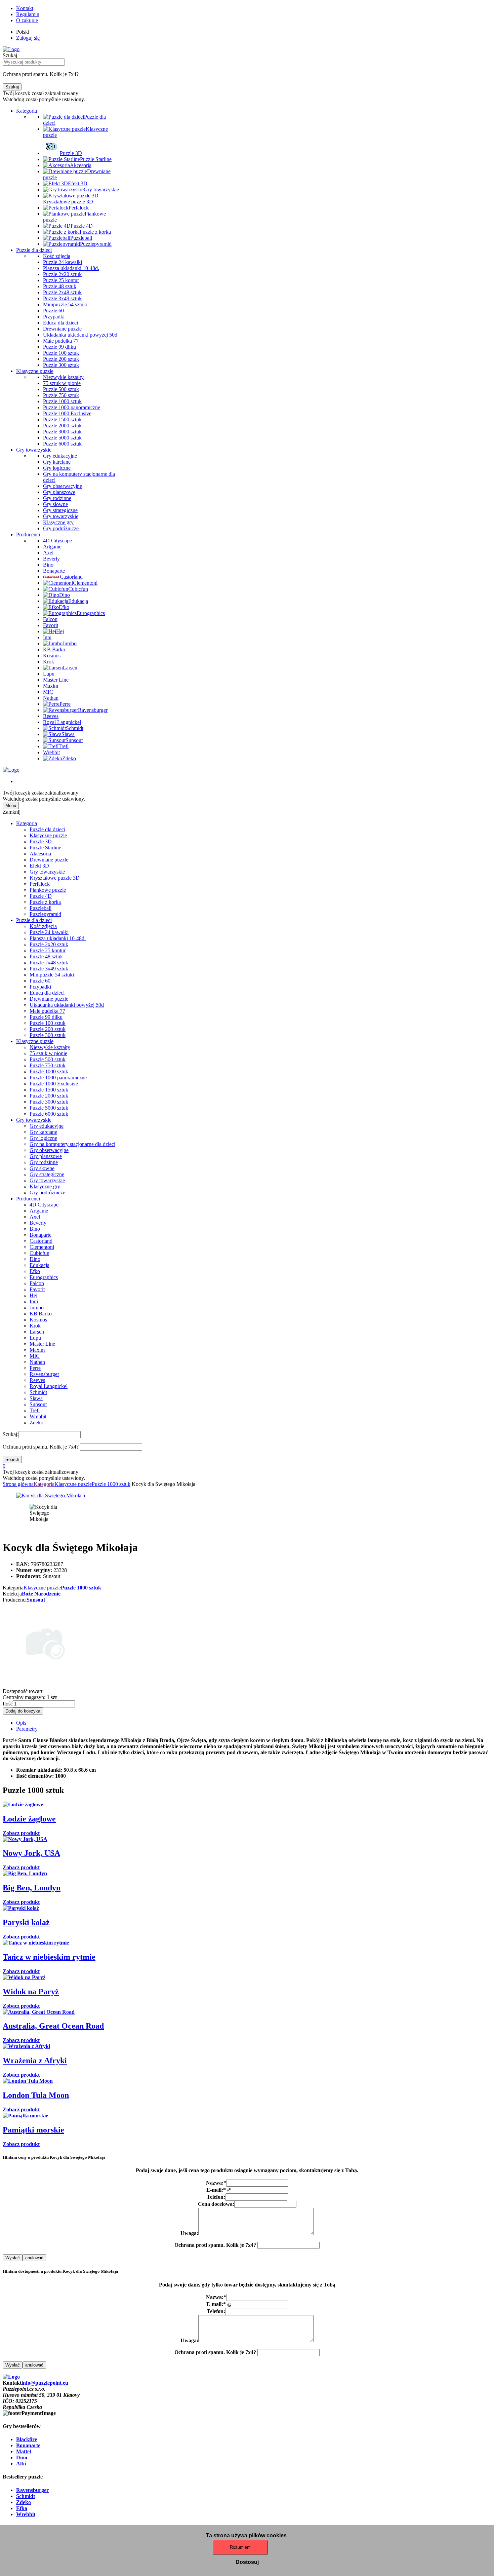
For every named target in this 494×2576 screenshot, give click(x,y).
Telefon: (216, 2197)
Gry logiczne (43, 1138)
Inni (34, 1301)
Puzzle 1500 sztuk (49, 1090)
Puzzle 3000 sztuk (49, 1102)
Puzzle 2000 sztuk (49, 1096)
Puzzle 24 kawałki (49, 932)
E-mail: (216, 2190)
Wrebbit (38, 1416)
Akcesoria (40, 854)
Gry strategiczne (47, 1174)
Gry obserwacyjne (49, 1150)
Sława (36, 1398)
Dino (35, 1259)
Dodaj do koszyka (23, 1711)
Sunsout (38, 1404)
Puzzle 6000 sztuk (49, 1114)
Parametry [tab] (27, 1729)
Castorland (41, 1241)
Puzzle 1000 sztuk (49, 1071)
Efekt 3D (39, 866)
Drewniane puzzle (49, 860)
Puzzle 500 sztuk (48, 1059)
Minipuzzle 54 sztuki (52, 975)
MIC (35, 1356)
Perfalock (40, 884)
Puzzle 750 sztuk (48, 1065)
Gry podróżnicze (47, 1193)
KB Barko (41, 1314)
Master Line (42, 1344)
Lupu (35, 1338)
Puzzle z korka (45, 902)
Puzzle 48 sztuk (46, 956)
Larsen (37, 1332)
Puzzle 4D (41, 896)
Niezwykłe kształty (50, 1047)
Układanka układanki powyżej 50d (67, 1005)
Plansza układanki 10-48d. (58, 938)
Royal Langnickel (49, 1386)
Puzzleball (40, 908)
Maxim (37, 1350)
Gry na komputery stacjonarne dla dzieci (72, 1144)
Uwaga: (189, 2233)
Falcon (37, 1283)
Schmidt (38, 1392)
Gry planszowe (46, 1156)
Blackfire (27, 2439)
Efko (35, 1271)
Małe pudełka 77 (47, 1011)
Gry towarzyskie (34, 450)
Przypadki (40, 987)
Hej (33, 1295)
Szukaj (10, 55)
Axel (35, 1217)
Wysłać (13, 2258)
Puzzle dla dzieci (34, 250)
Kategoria (27, 111)
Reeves (37, 1380)
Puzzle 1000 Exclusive (54, 1084)
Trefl (35, 1410)
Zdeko (36, 1422)
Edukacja (39, 1265)
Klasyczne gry (45, 1186)
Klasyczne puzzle (35, 371)
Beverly (38, 1223)
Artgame (39, 1211)
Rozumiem (240, 2547)
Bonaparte (40, 1235)
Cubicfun (39, 1253)
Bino (35, 1229)
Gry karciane (43, 1132)
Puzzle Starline (45, 848)
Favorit (37, 1289)
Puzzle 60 (40, 981)
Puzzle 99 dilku (46, 1017)
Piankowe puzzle (48, 890)
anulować (34, 2258)
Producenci (28, 534)
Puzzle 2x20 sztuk (49, 944)
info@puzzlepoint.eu (45, 2383)
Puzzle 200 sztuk (48, 1029)
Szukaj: (11, 1434)
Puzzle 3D (41, 841)
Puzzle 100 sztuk (48, 1023)
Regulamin (28, 14)
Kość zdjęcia (43, 926)
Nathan (37, 1362)
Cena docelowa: (216, 2204)
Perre (35, 1368)
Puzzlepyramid (45, 914)
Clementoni (42, 1247)
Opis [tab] (21, 1723)
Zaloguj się (28, 38)
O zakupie (27, 20)
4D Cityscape (44, 1205)
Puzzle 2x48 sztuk (49, 963)
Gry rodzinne (44, 1162)
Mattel (24, 2451)
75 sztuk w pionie (48, 1053)
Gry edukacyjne (47, 1126)
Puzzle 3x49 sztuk (49, 969)
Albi (21, 2464)
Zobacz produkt (21, 1833)
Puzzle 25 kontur (48, 950)
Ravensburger (44, 1374)
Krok (35, 1326)
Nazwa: (216, 2183)
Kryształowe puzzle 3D (55, 878)
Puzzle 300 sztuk (48, 1035)
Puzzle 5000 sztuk (49, 1108)
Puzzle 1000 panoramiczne (58, 1078)
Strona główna (18, 1484)
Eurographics (44, 1277)
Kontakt (25, 8)
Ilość (8, 1704)
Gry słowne (42, 1168)
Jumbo (37, 1308)
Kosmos (38, 1320)
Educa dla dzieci (47, 993)
